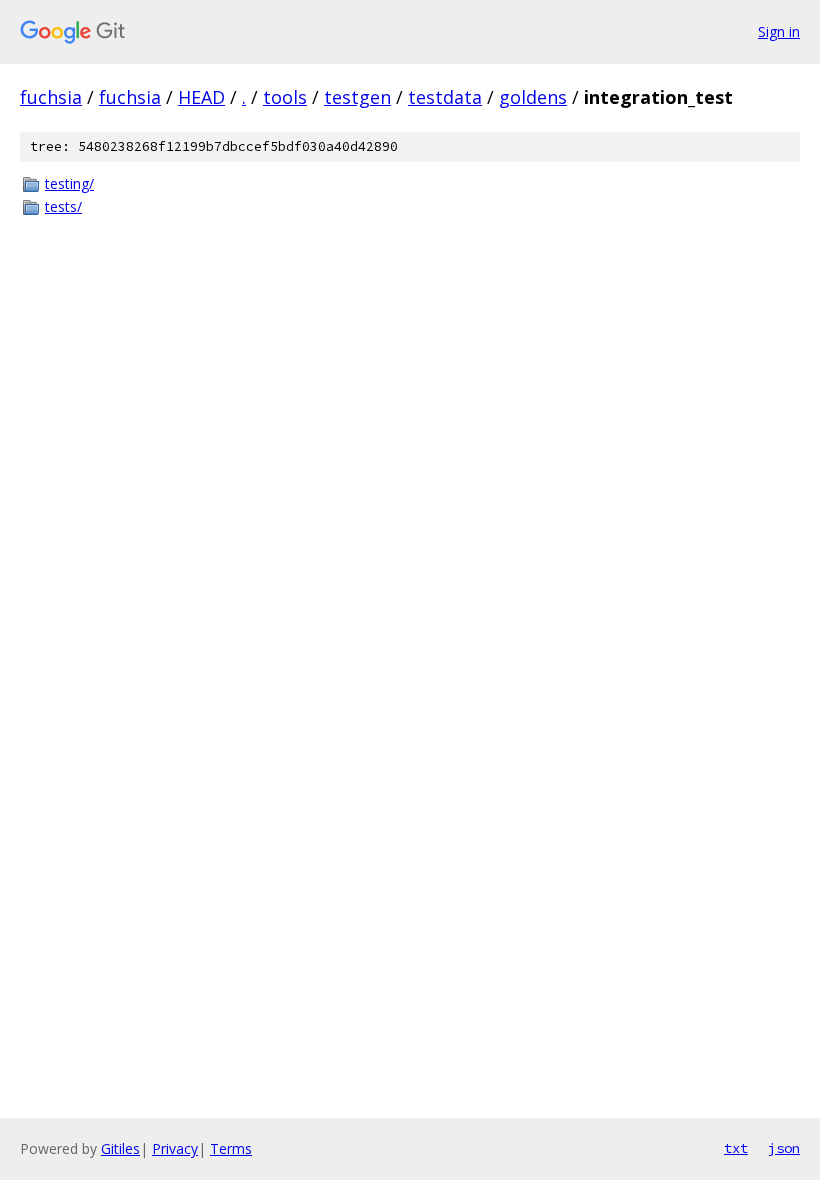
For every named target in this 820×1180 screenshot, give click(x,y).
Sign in (779, 31)
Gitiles (120, 1148)
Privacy (175, 1148)
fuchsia (51, 97)
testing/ (69, 183)
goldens (533, 97)
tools (285, 97)
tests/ (63, 206)
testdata (445, 97)
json (784, 1148)
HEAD (201, 97)
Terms (231, 1148)
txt (736, 1148)
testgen (357, 97)
